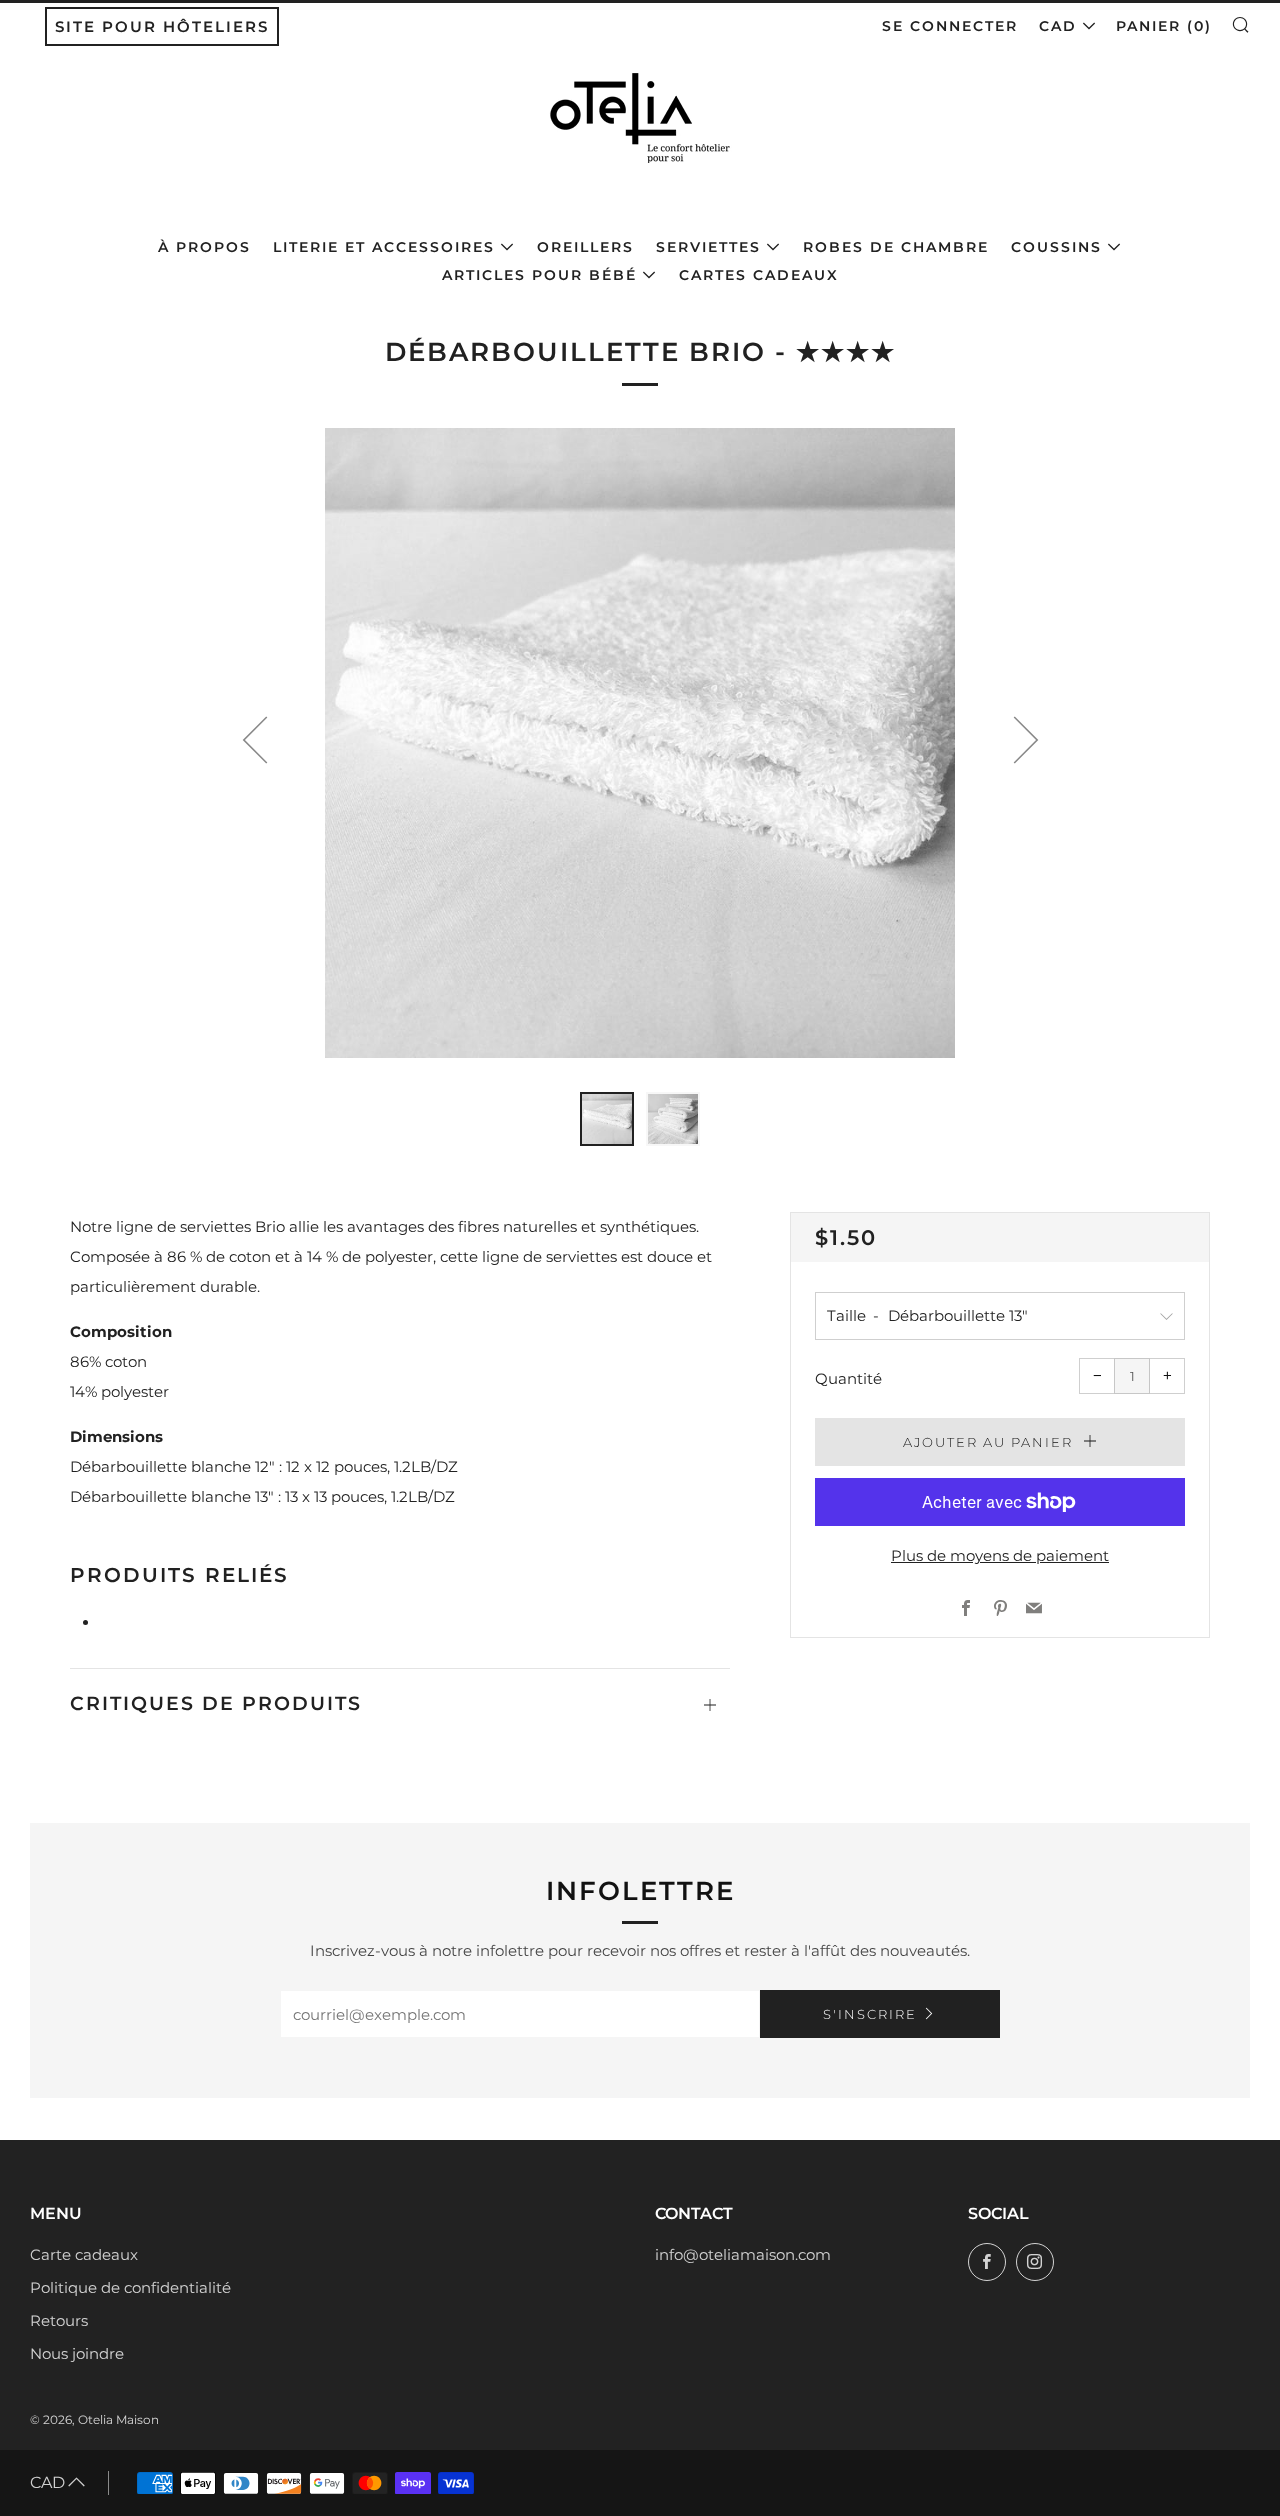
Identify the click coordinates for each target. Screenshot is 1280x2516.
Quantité (848, 1378)
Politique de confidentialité (130, 2287)
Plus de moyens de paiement (1000, 1555)
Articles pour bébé (539, 275)
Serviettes (708, 247)
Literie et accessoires (384, 247)
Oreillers (585, 247)
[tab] (607, 1119)
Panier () (1164, 26)
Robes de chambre (896, 247)
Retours (59, 2320)
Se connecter (950, 26)
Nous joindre (77, 2353)
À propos (204, 247)
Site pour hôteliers (162, 26)
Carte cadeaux (84, 2254)
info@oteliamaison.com (743, 2254)
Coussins (1056, 247)
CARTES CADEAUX (759, 275)
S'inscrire (870, 2014)
